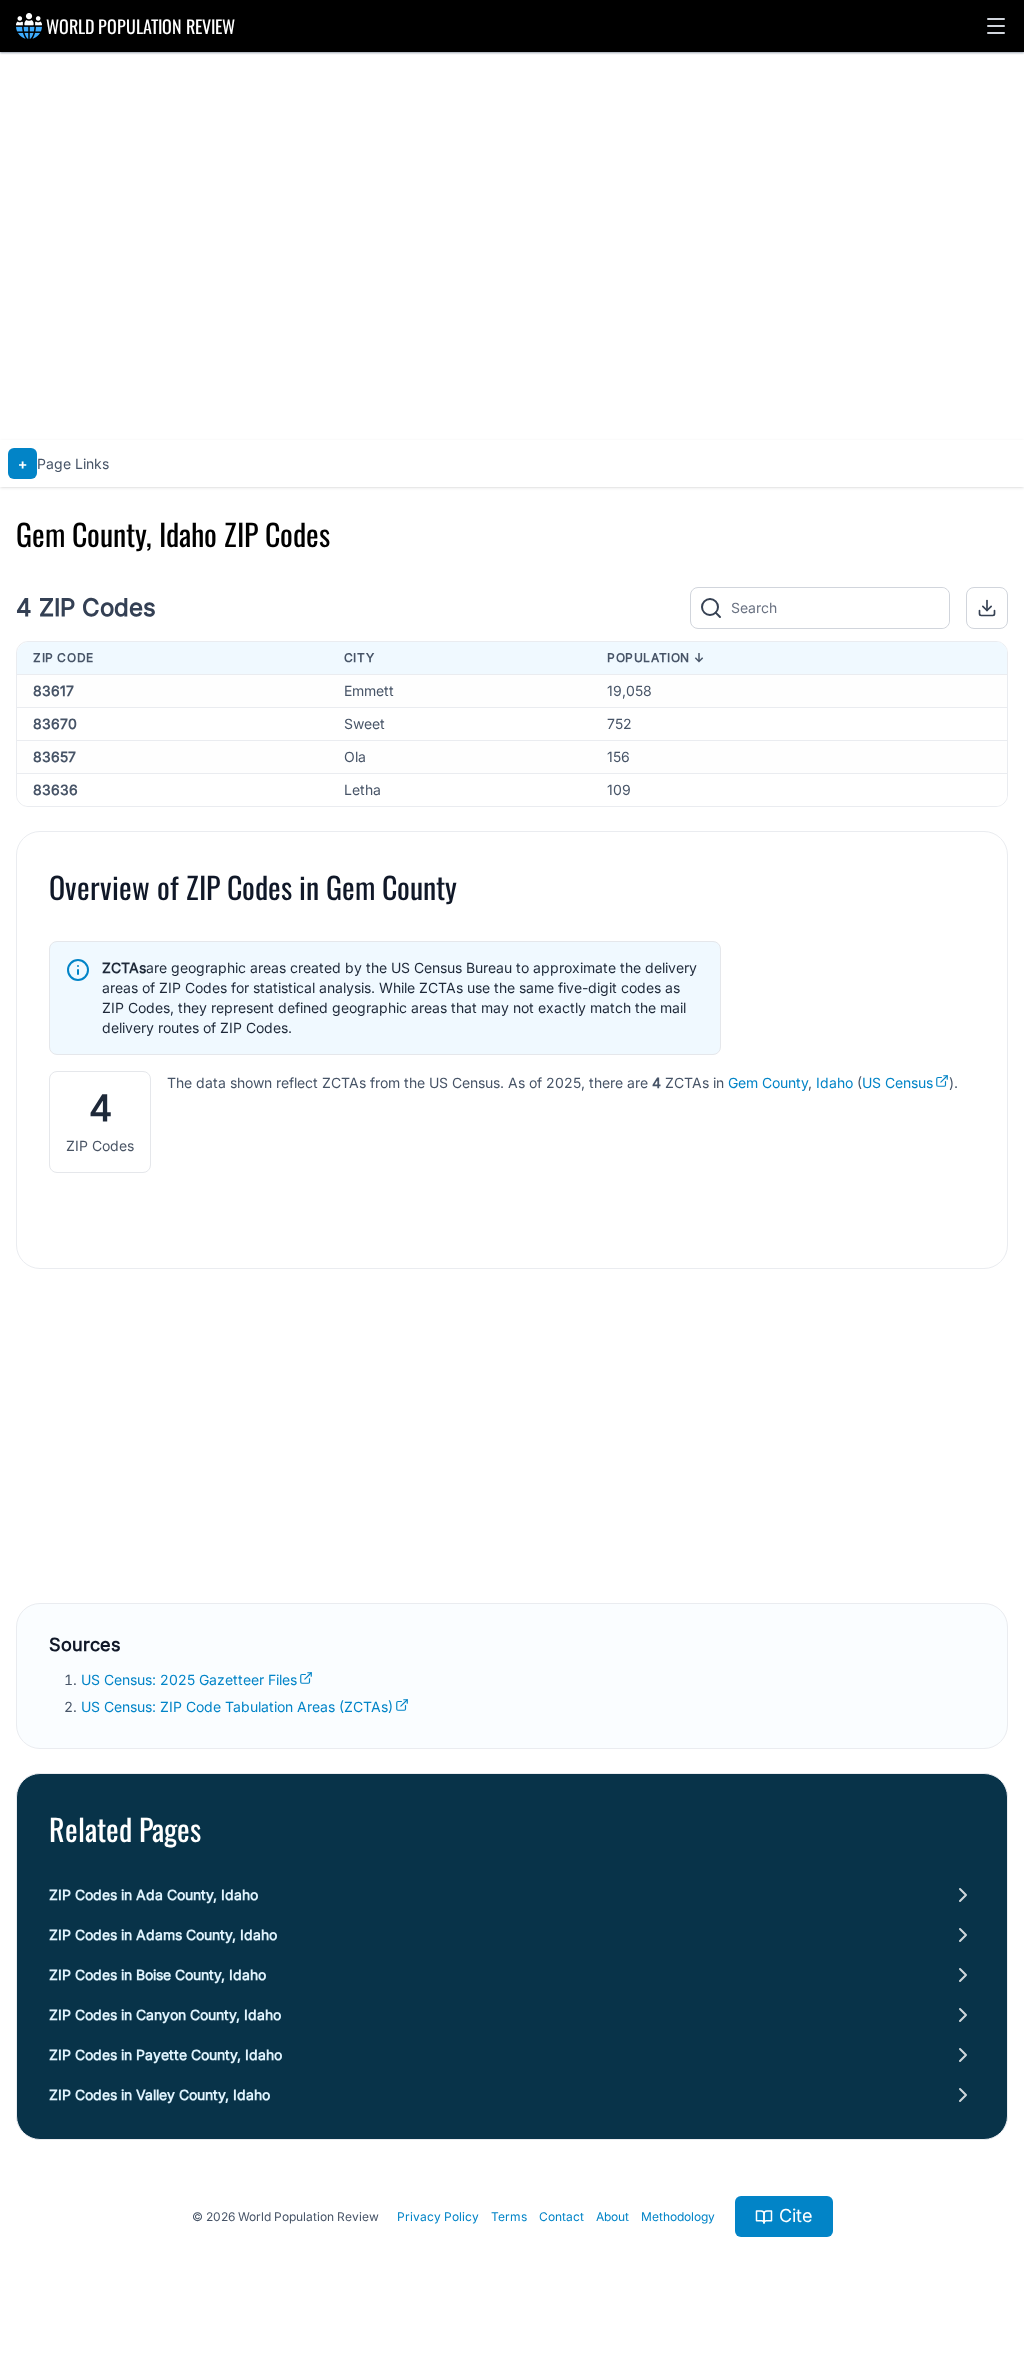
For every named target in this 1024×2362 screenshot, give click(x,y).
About (612, 2216)
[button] (996, 26)
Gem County (768, 1082)
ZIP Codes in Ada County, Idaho (153, 1894)
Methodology (678, 2216)
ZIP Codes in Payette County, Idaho (165, 2054)
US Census (897, 1082)
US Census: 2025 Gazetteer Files (189, 1679)
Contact (561, 2216)
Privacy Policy (438, 2216)
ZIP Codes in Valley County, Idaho (159, 2094)
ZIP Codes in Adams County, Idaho (163, 1934)
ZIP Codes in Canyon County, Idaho (165, 2014)
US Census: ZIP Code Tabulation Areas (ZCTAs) (237, 1706)
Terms (509, 2216)
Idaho (834, 1082)
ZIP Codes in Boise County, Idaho (157, 1974)
